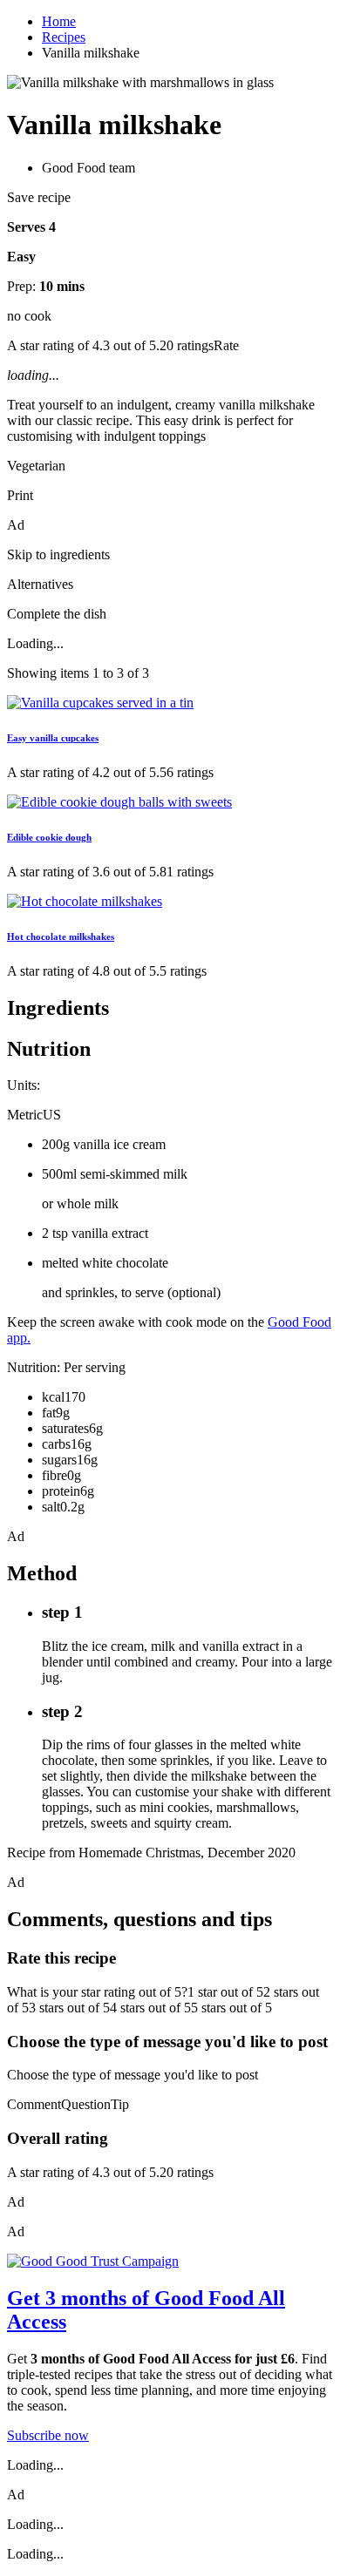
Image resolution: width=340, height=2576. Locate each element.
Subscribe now (48, 2435)
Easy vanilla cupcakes (53, 738)
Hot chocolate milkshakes (61, 936)
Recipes (64, 37)
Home (59, 21)
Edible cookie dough (49, 837)
